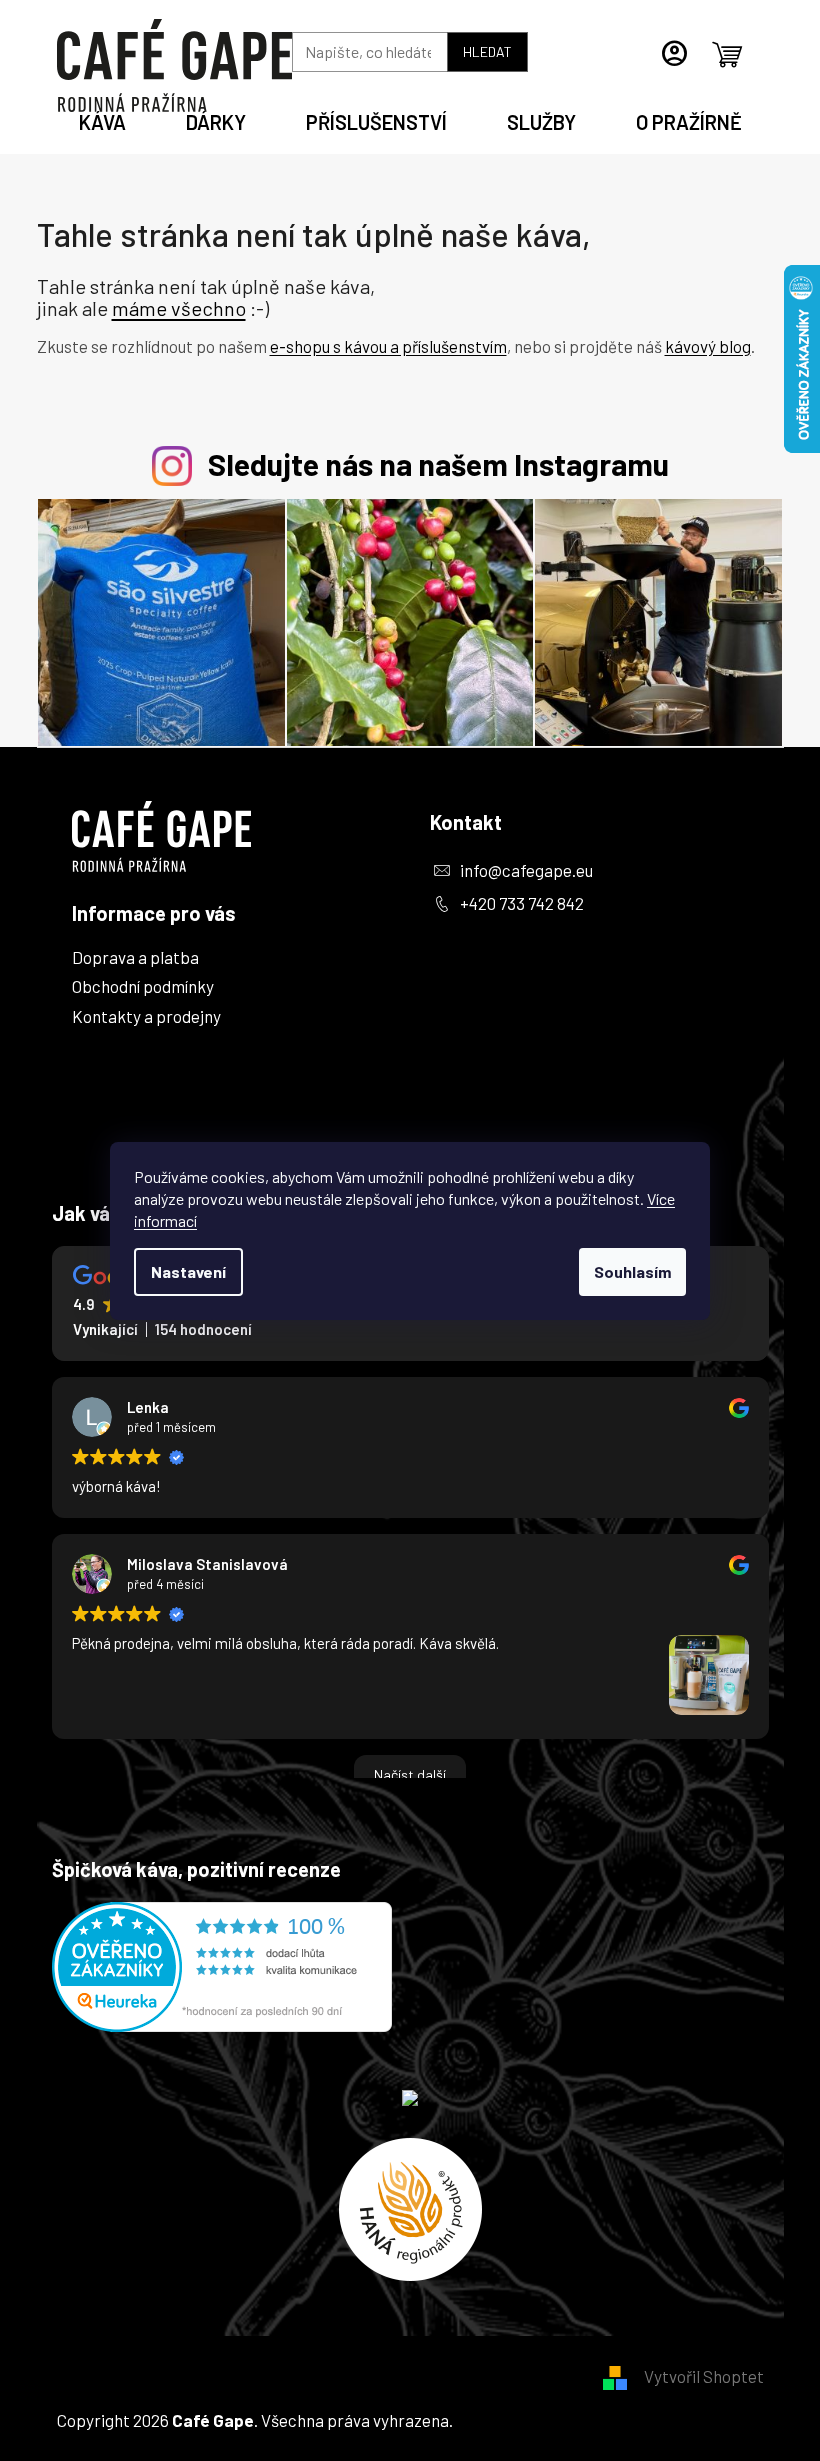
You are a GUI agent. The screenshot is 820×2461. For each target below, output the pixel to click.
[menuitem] (102, 119)
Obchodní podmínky (143, 986)
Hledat (487, 51)
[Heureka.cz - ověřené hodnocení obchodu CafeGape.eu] (222, 1967)
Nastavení (188, 1271)
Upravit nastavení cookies (551, 2420)
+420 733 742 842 (522, 903)
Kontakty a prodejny (146, 1016)
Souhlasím (632, 1271)
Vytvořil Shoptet (704, 2376)
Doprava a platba (135, 957)
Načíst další (410, 1774)
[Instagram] (453, 1005)
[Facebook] (453, 949)
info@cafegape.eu (526, 870)
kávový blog (708, 346)
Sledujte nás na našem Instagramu (438, 463)
